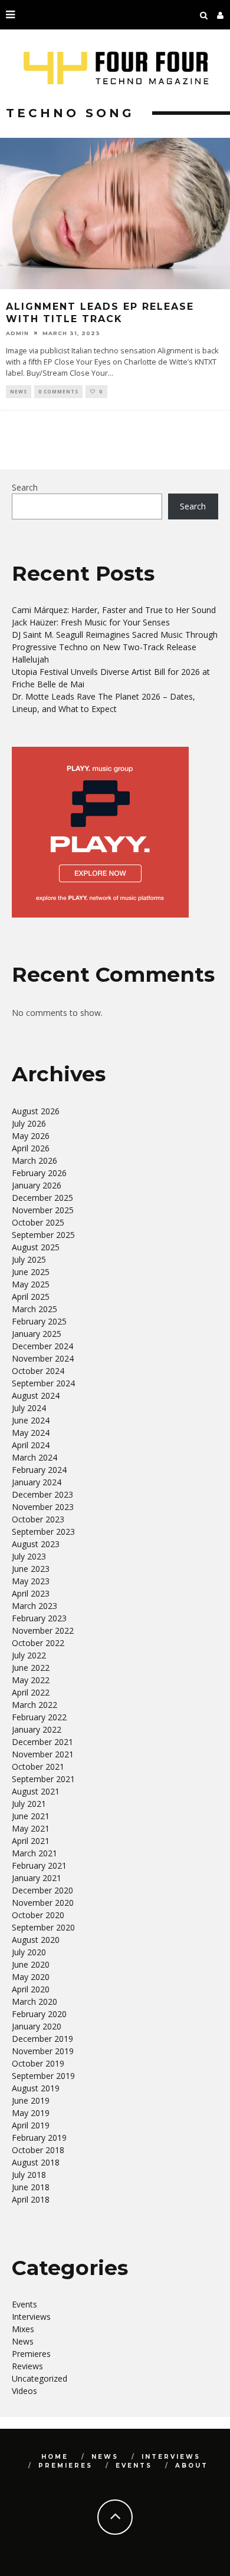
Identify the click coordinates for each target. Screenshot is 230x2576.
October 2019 (38, 2063)
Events (24, 2304)
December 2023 (42, 1494)
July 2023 (29, 1556)
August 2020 (36, 1940)
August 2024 (36, 1395)
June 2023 (31, 1569)
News (19, 391)
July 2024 (29, 1408)
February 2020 (39, 2014)
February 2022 (39, 1717)
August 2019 (36, 2088)
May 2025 (31, 1284)
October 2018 (38, 2150)
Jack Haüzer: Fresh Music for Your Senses (91, 622)
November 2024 (43, 1358)
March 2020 (34, 2001)
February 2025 (39, 1321)
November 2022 (43, 1630)
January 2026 (37, 1185)
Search (25, 487)
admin (17, 333)
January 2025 (37, 1334)
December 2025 (42, 1198)
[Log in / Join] (221, 15)
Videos (24, 2391)
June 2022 (31, 1668)
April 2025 (31, 1297)
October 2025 (38, 1222)
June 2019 (31, 2100)
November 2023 (43, 1507)
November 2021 (43, 1754)
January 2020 (37, 2026)
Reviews (27, 2366)
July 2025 (29, 1259)
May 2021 (31, 1828)
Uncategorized (40, 2378)
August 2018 (36, 2162)
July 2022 (29, 1655)
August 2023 (36, 1544)
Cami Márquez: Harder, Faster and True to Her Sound (114, 610)
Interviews (31, 2317)
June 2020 (31, 1964)
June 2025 (31, 1272)
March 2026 (34, 1160)
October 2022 (38, 1643)
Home (55, 2457)
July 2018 (29, 2175)
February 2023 (39, 1618)
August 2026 (36, 1111)
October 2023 (38, 1519)
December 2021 (42, 1742)
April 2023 (31, 1593)
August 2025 (36, 1247)
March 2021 (34, 1853)
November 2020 (43, 1903)
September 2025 (43, 1235)
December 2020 (42, 1890)
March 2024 (34, 1457)
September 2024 (43, 1383)
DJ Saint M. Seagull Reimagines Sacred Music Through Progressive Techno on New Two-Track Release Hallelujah (115, 647)
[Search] (204, 15)
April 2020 (31, 1989)
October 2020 (38, 1915)
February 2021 (39, 1865)
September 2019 (43, 2076)
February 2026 (39, 1173)
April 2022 (31, 1692)
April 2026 (31, 1148)
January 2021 (37, 1878)
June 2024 (31, 1420)
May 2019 (31, 2113)
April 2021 (31, 1841)
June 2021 (31, 1816)
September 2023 (43, 1532)
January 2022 (37, 1729)
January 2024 (37, 1482)
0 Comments (58, 391)
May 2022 (31, 1680)
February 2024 (39, 1470)
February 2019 (39, 2138)
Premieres (31, 2354)
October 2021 (38, 1767)
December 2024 (42, 1346)
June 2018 (31, 2187)
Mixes (23, 2329)
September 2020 (43, 1927)
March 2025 (34, 1309)
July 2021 (29, 1804)
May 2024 (31, 1433)
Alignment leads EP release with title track (100, 313)
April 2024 (31, 1445)
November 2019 (43, 2051)
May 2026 (31, 1136)
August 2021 (36, 1791)
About (192, 2466)
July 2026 (29, 1123)
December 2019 (42, 2039)
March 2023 (34, 1606)
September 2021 (43, 1779)
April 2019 (31, 2125)
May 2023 (31, 1581)
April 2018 (31, 2199)
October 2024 (38, 1371)
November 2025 (43, 1210)
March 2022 (34, 1705)
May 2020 (31, 1977)
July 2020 (29, 1952)
